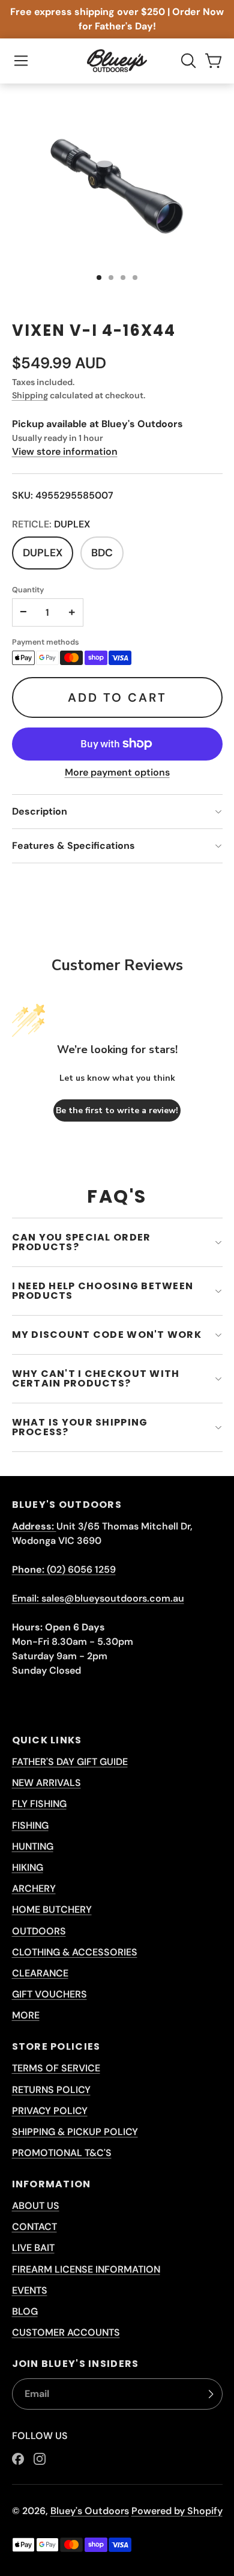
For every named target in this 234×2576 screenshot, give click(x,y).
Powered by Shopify (177, 2511)
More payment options (117, 772)
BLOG (25, 2311)
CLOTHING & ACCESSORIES (75, 1952)
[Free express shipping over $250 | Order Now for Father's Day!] (117, 19)
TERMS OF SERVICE (56, 2068)
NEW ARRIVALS (46, 1783)
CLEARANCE (40, 1973)
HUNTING (33, 1846)
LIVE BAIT (33, 2248)
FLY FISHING (39, 1804)
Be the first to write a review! (117, 1110)
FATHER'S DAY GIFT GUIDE (70, 1762)
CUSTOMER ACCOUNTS (66, 2332)
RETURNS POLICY (51, 2090)
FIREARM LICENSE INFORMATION (86, 2269)
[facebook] (18, 2459)
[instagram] (40, 2459)
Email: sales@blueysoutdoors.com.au (98, 1598)
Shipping (30, 395)
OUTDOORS (39, 1931)
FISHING (30, 1825)
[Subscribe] (211, 2394)
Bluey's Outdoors (90, 2511)
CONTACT (34, 2227)
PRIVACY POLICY (50, 2111)
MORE (26, 2015)
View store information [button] (65, 451)
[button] (21, 61)
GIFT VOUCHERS (49, 1994)
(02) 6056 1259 (64, 1569)
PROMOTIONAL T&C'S (62, 2153)
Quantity (28, 590)
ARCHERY (34, 1888)
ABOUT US (36, 2206)
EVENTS (30, 2290)
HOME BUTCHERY (52, 1909)
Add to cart (117, 697)
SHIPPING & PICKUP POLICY (75, 2132)
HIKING (28, 1867)
